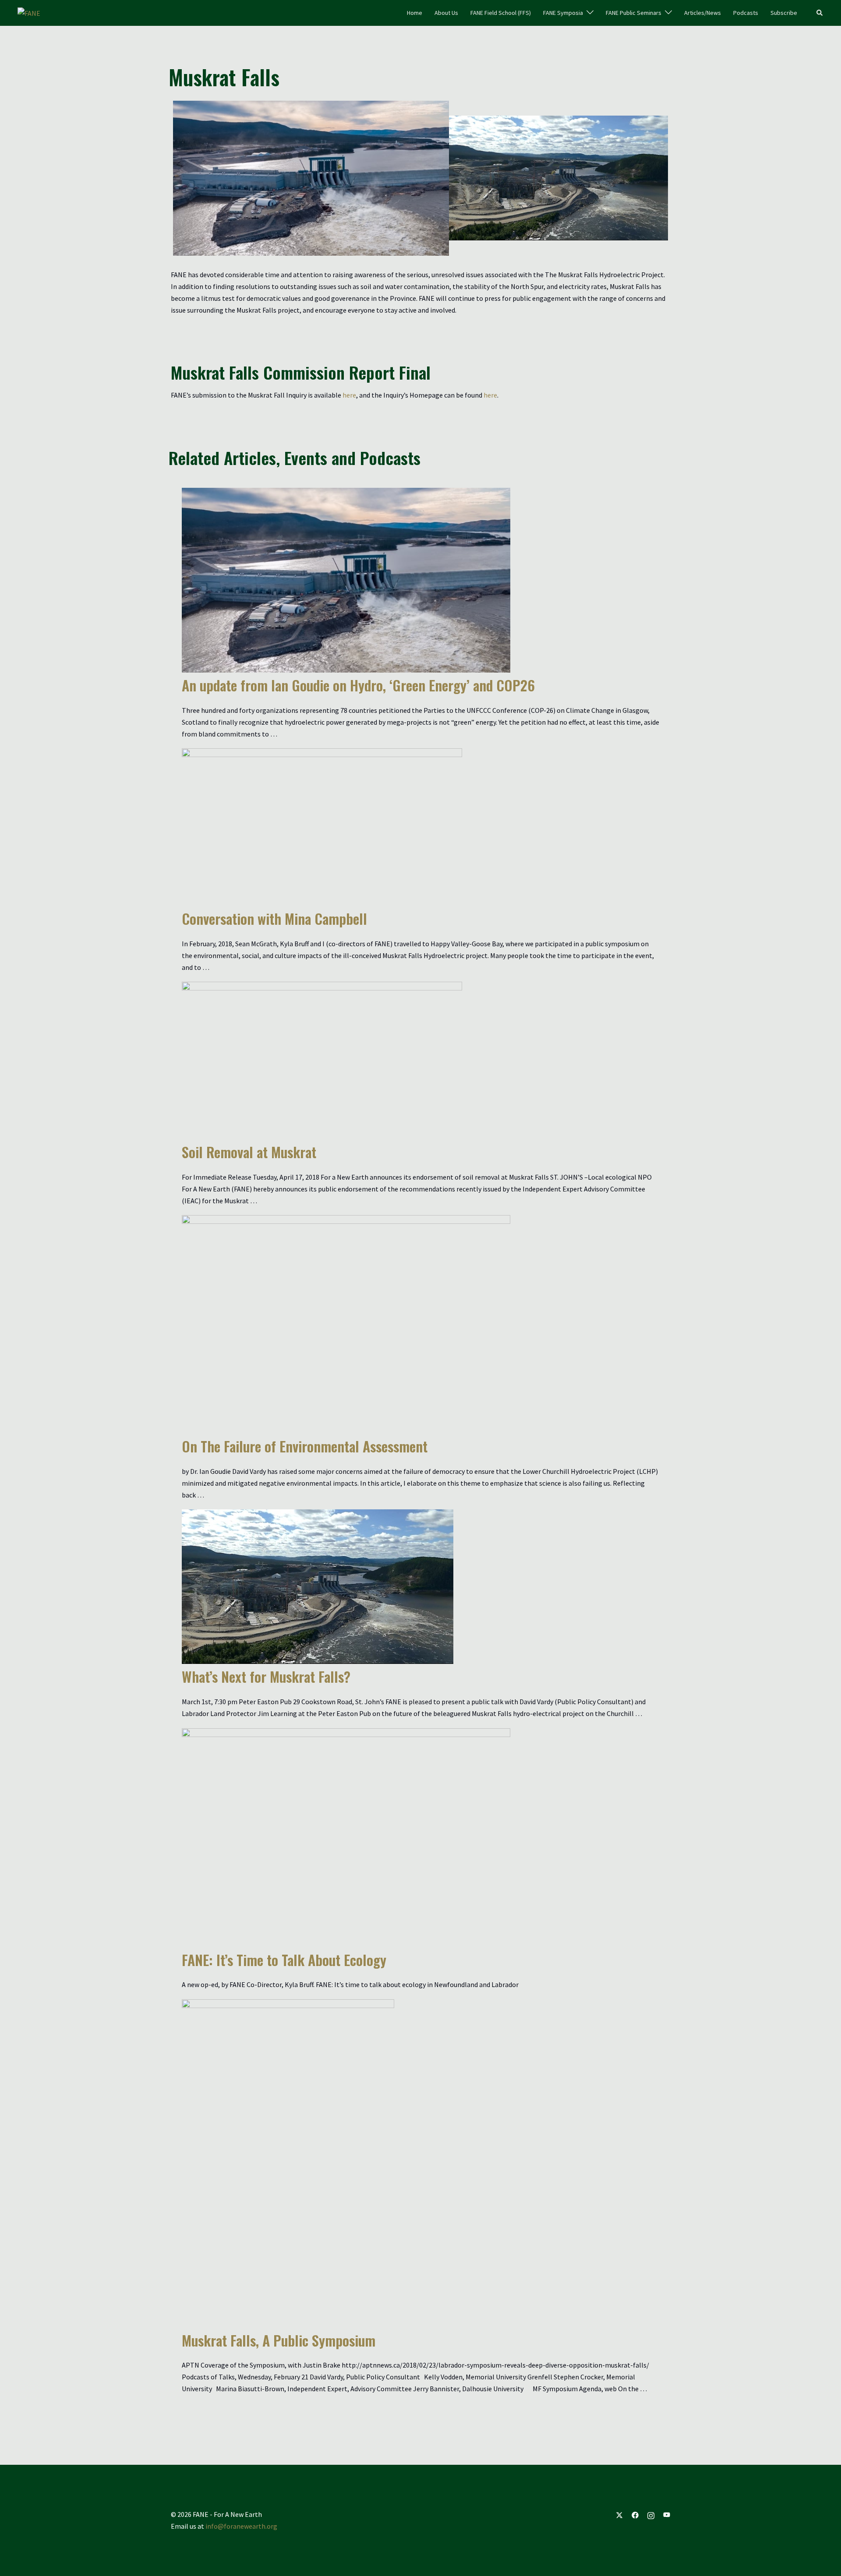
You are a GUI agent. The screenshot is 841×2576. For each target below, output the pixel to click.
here (349, 395)
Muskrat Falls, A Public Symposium (279, 2340)
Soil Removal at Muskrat (249, 1152)
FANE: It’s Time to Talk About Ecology (284, 1960)
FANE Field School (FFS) (501, 13)
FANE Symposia (563, 13)
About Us (446, 13)
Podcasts (746, 13)
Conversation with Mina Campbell (274, 918)
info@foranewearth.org (241, 2526)
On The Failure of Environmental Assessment (305, 1446)
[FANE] (29, 12)
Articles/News (703, 13)
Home (415, 13)
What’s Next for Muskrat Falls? (266, 1676)
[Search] (820, 13)
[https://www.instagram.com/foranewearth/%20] (651, 2514)
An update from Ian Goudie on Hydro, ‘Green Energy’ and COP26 (358, 685)
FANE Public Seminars (634, 13)
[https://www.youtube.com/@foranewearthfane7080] (667, 2514)
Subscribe (784, 13)
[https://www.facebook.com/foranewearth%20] (635, 2514)
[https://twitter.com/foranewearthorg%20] (619, 2514)
